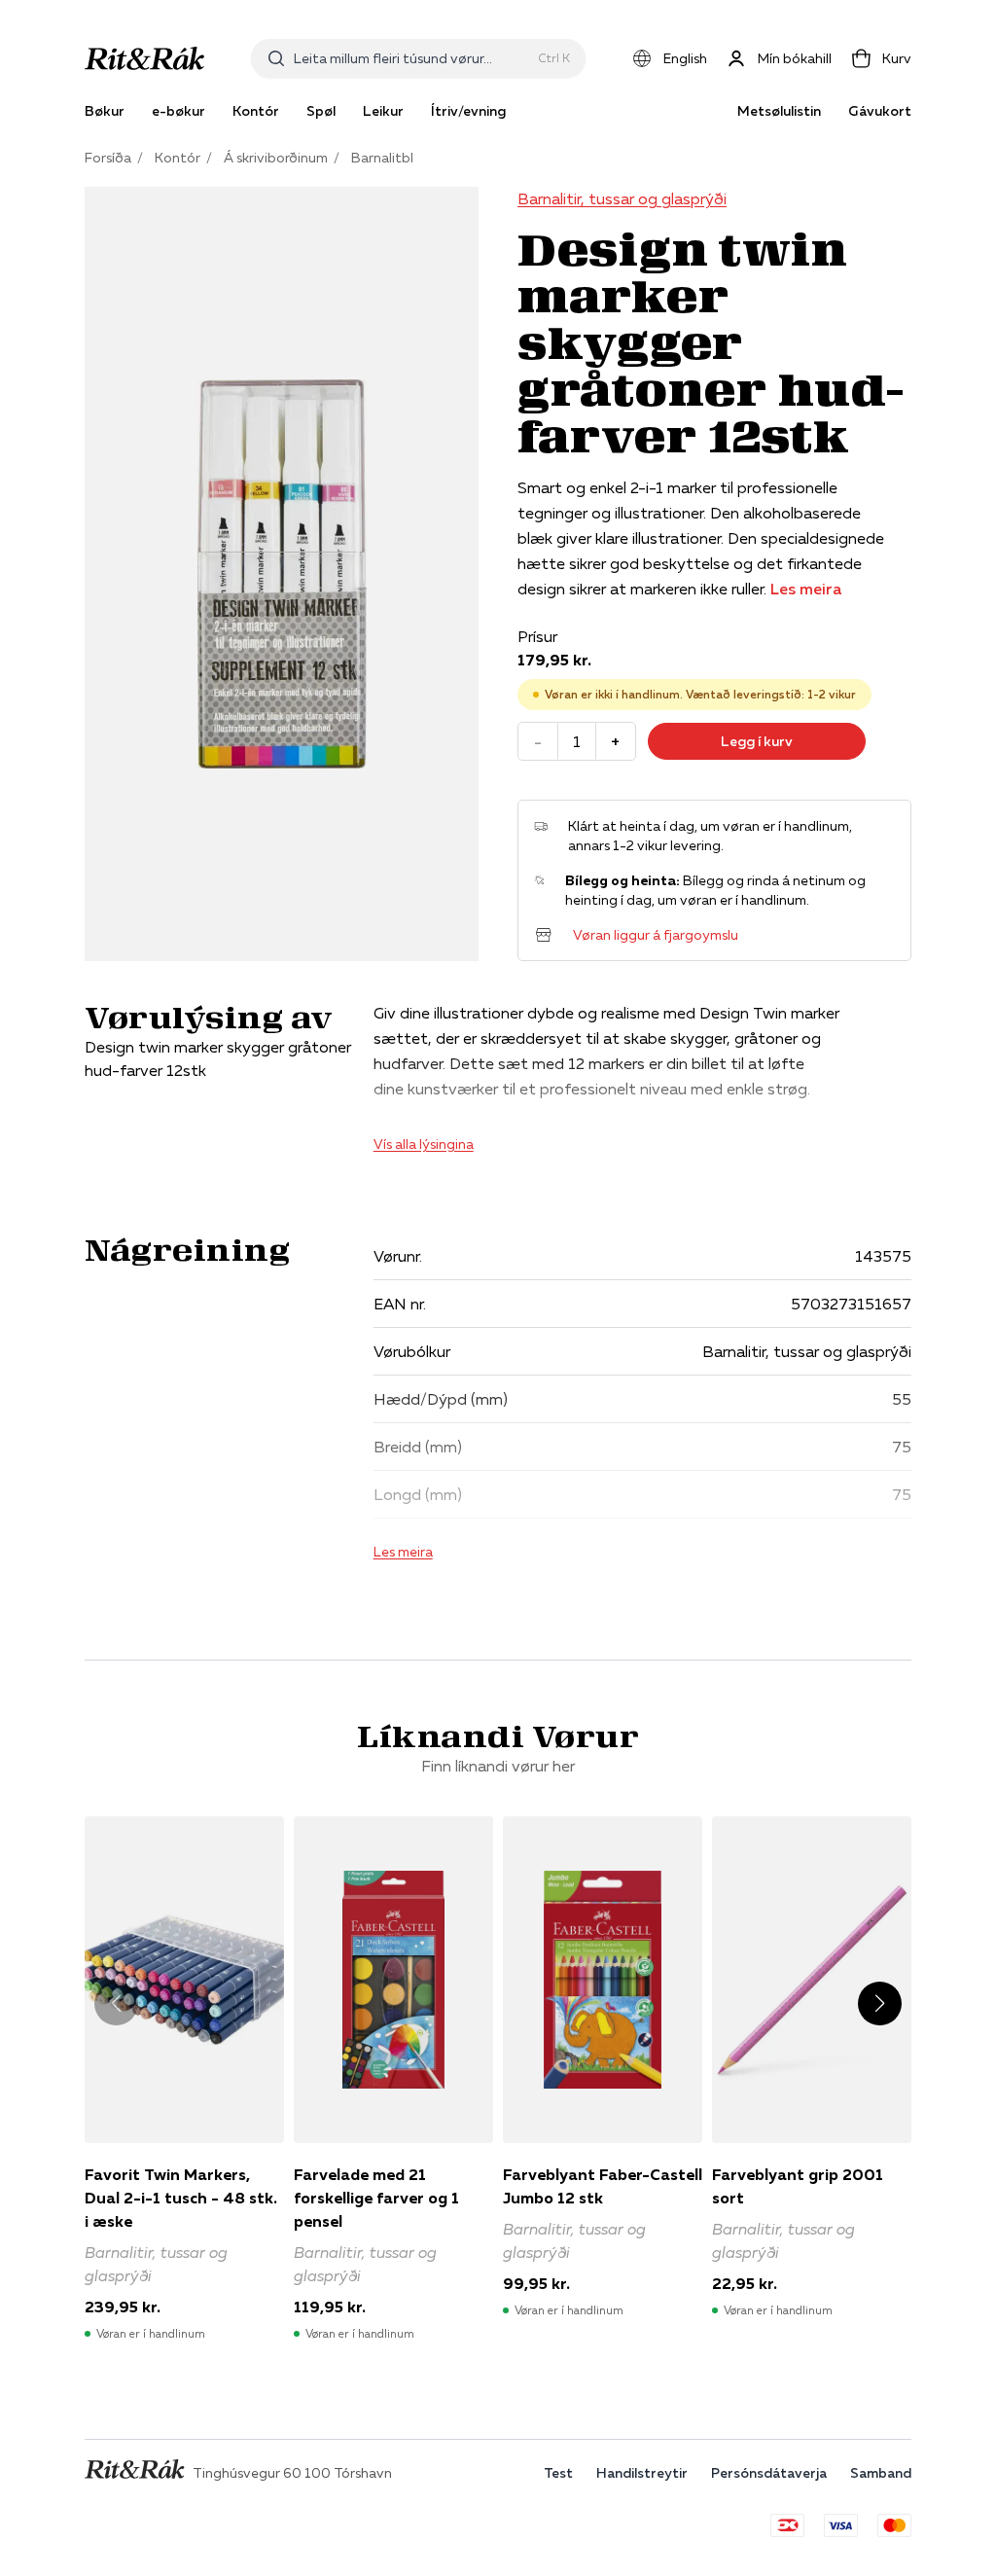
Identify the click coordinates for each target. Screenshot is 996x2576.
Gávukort (880, 111)
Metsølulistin (779, 111)
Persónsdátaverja (769, 2473)
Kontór (178, 158)
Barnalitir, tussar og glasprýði (622, 198)
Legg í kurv (757, 741)
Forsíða (108, 158)
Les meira (806, 589)
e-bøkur (178, 111)
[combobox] (412, 58)
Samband (881, 2473)
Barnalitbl (382, 158)
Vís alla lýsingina (424, 1144)
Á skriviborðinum (276, 158)
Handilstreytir (642, 2473)
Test (558, 2473)
